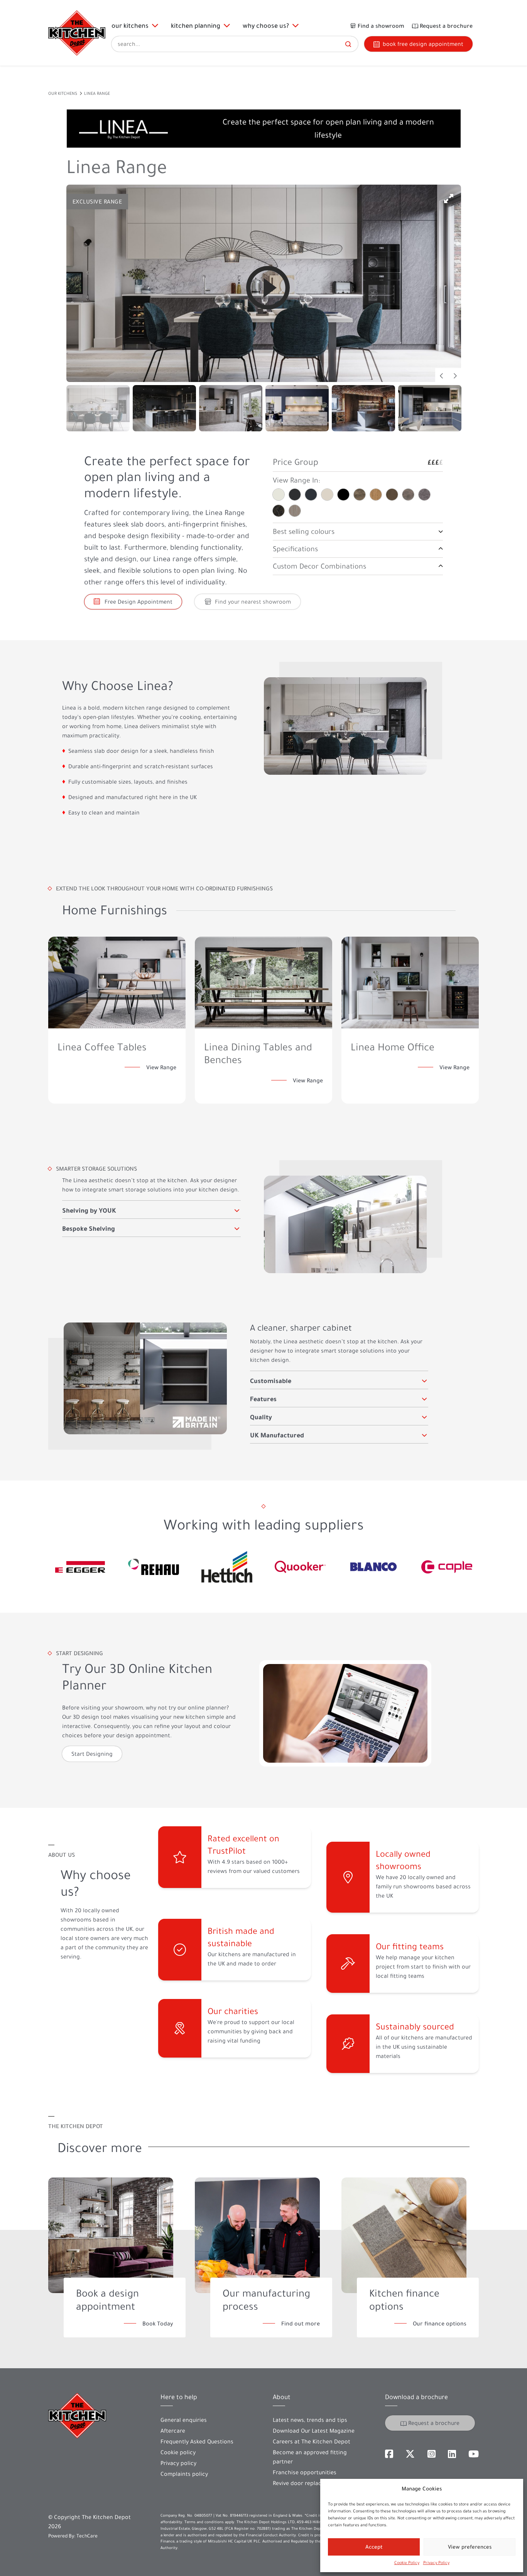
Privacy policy (178, 2463)
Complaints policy (184, 2474)
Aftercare (173, 2431)
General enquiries (184, 2420)
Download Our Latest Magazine (314, 2431)
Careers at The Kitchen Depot (312, 2441)
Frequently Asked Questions (197, 2441)
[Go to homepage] (77, 33)
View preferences (470, 2547)
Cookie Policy (407, 2563)
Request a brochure (434, 2423)
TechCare (87, 2536)
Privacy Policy (436, 2563)
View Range (161, 1067)
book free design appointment (423, 44)
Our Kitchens (132, 25)
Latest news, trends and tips (310, 2420)
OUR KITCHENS (63, 93)
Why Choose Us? (267, 25)
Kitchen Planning (197, 25)
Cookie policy (178, 2452)
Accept (374, 2547)
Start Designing (92, 1754)
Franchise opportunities (305, 2472)
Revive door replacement (306, 2483)
